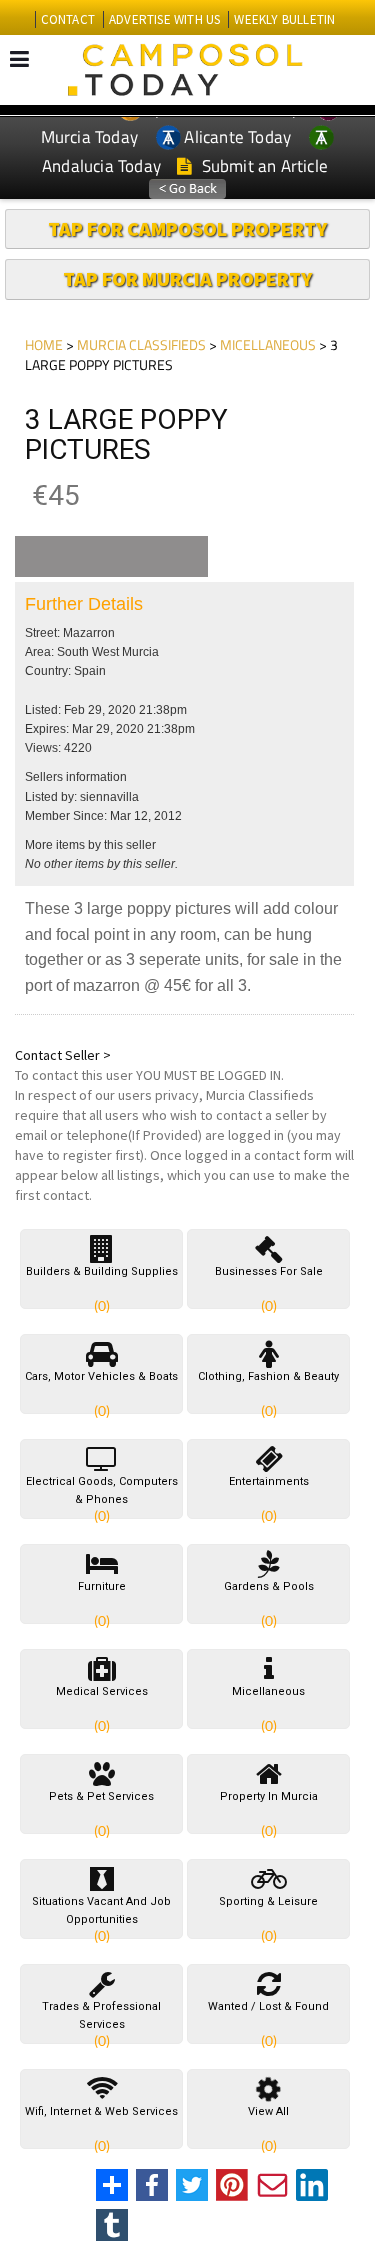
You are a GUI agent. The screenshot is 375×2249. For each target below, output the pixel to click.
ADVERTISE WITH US (164, 19)
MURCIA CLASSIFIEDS (141, 344)
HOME (44, 344)
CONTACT (68, 19)
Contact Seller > (63, 1055)
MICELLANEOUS (268, 344)
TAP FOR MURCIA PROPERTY (187, 278)
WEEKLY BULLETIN (284, 19)
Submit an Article (262, 166)
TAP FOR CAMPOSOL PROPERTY (187, 228)
